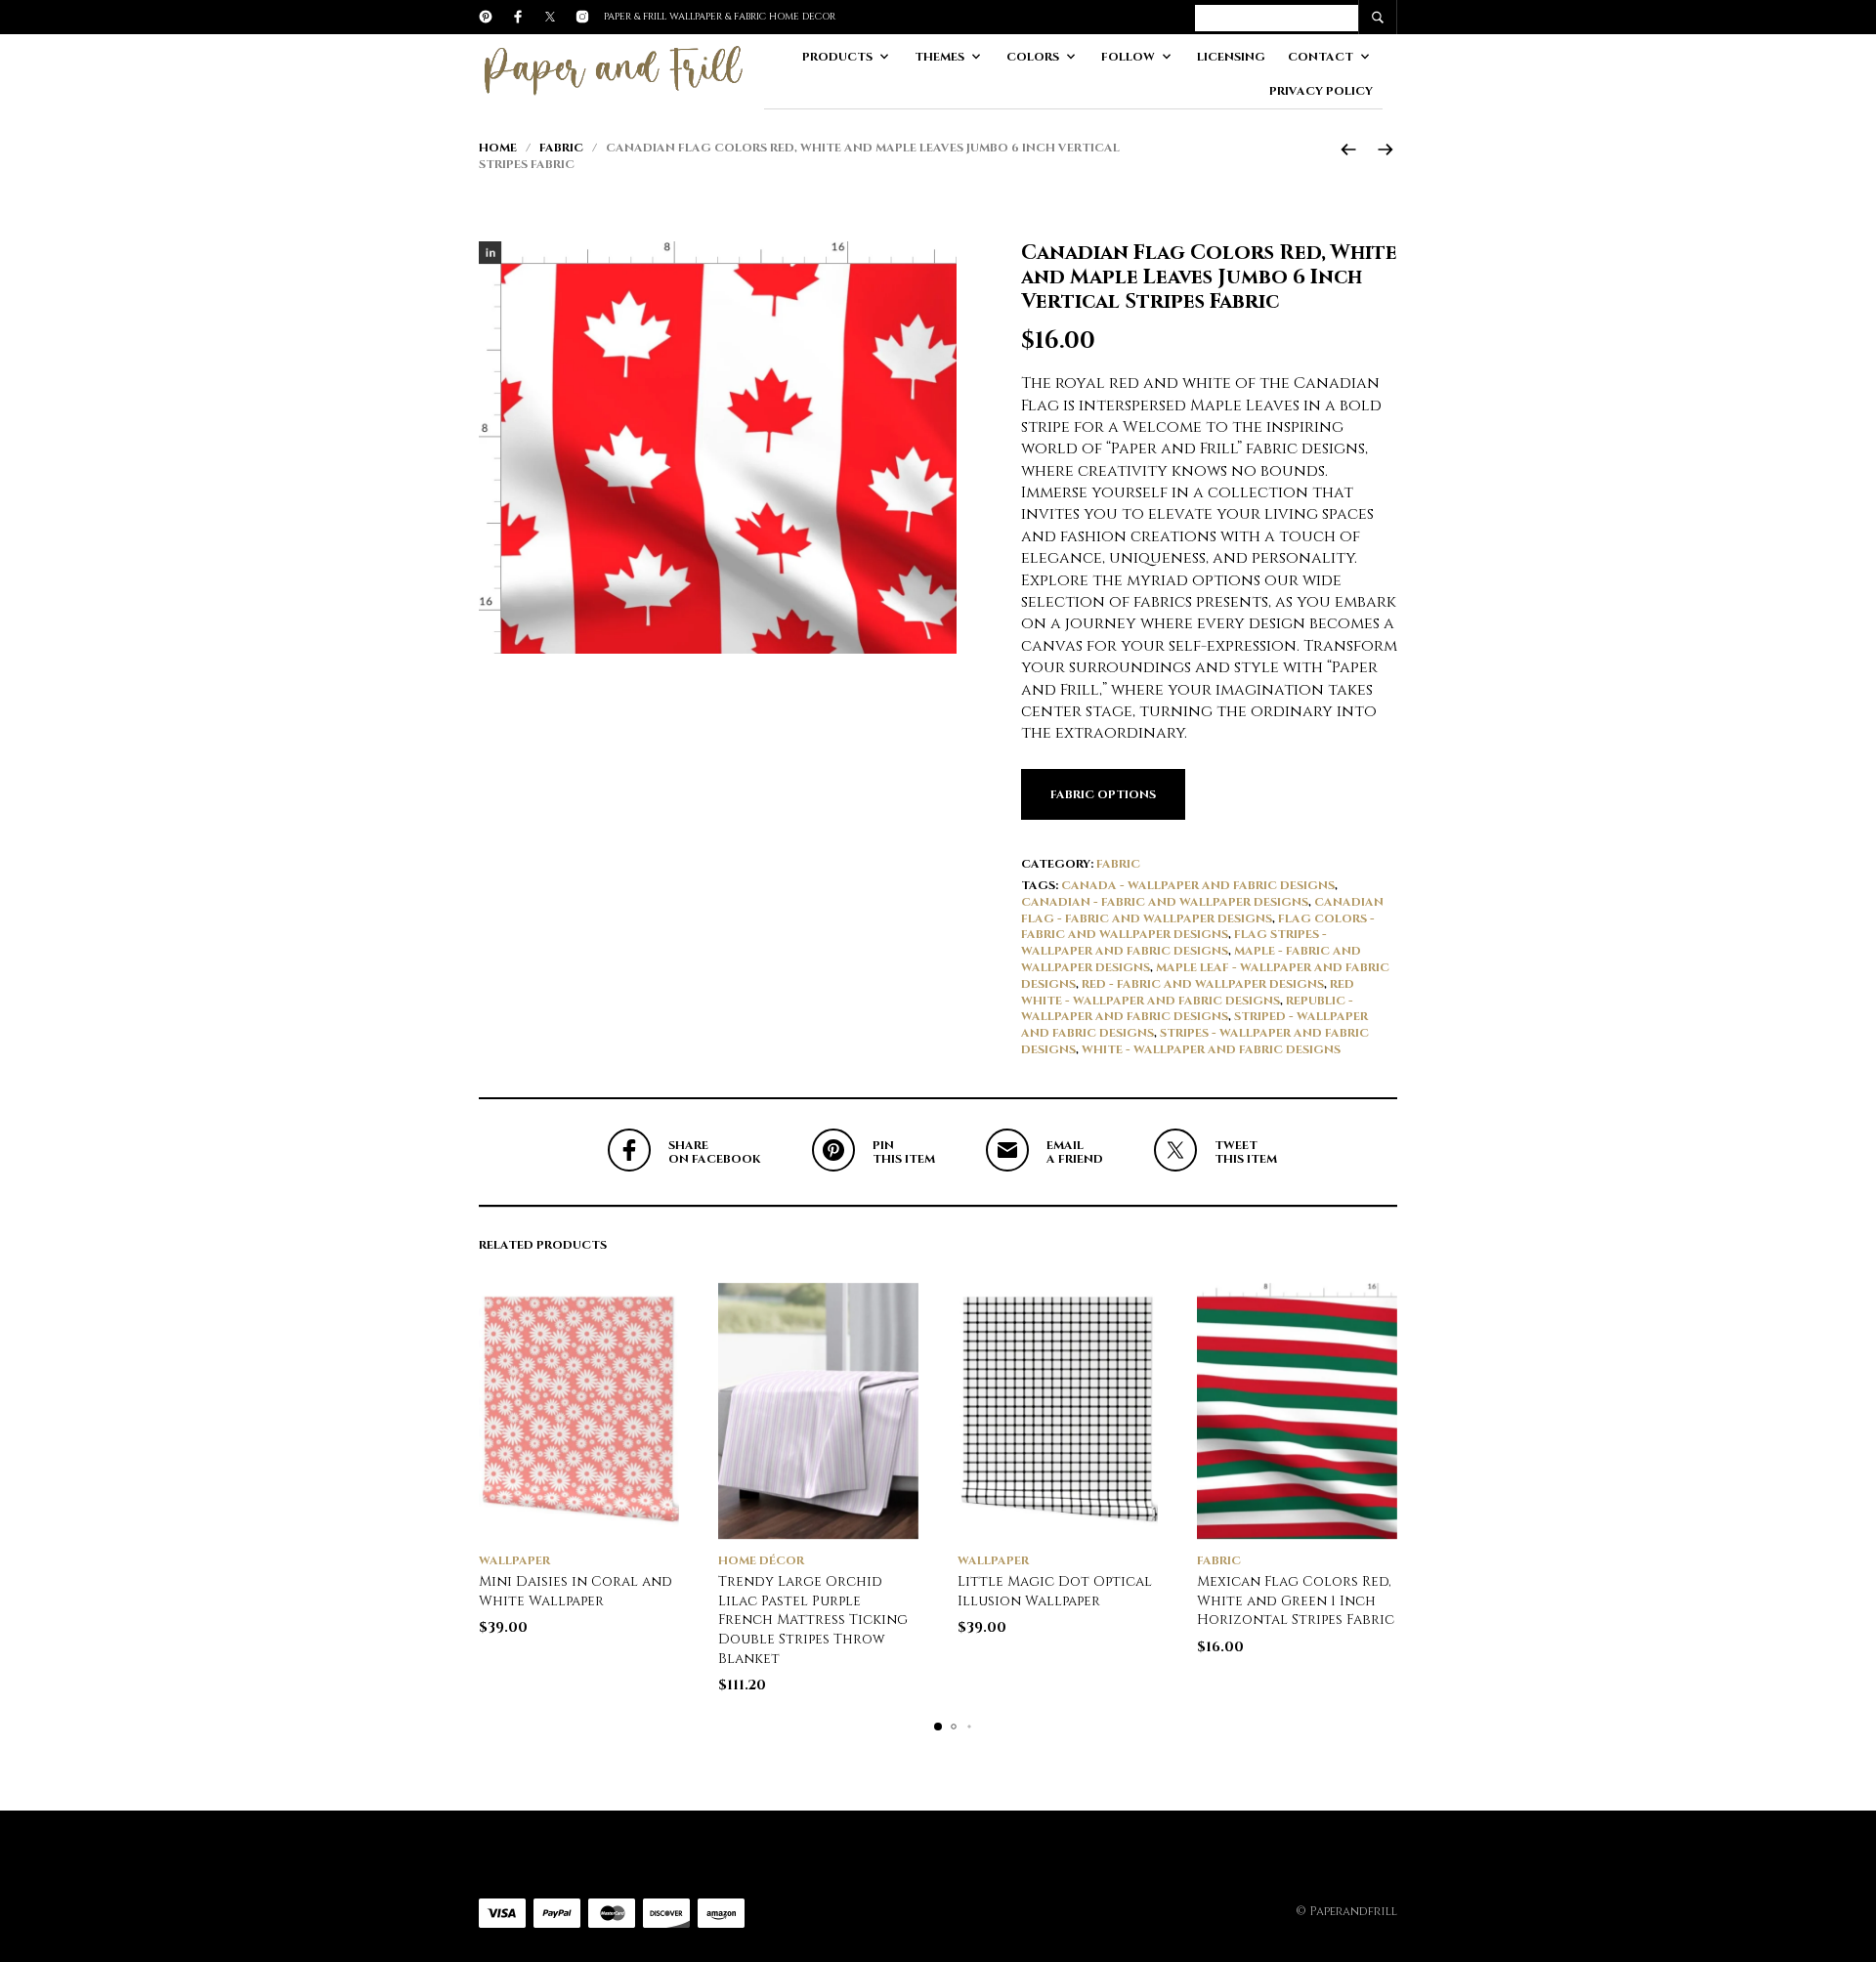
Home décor (761, 1560)
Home (498, 148)
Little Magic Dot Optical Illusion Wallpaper (1055, 1591)
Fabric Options (1103, 794)
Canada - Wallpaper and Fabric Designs (1198, 885)
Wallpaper (514, 1560)
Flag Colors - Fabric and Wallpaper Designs (1198, 927)
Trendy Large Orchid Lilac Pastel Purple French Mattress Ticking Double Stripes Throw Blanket (813, 1620)
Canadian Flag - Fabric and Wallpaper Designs (1202, 910)
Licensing (1231, 57)
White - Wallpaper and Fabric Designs (1211, 1049)
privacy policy (1321, 91)
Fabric (561, 148)
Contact (1321, 57)
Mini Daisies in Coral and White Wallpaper (576, 1591)
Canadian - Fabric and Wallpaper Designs (1165, 902)
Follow (1128, 57)
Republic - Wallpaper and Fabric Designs (1187, 1009)
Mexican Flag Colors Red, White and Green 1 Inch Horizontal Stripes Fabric (1296, 1600)
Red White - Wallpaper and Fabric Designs (1188, 992)
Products (837, 57)
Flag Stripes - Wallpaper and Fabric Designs (1174, 942)
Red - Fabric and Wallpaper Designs (1203, 984)
